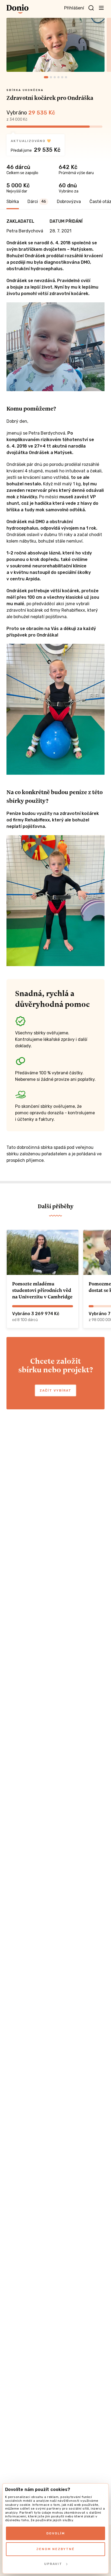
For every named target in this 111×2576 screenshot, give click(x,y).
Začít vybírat (55, 1390)
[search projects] (91, 8)
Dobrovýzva (69, 202)
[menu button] (101, 8)
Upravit (53, 2564)
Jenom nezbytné (55, 2549)
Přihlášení (74, 8)
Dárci (37, 202)
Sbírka (13, 202)
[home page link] (18, 9)
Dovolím (56, 2533)
